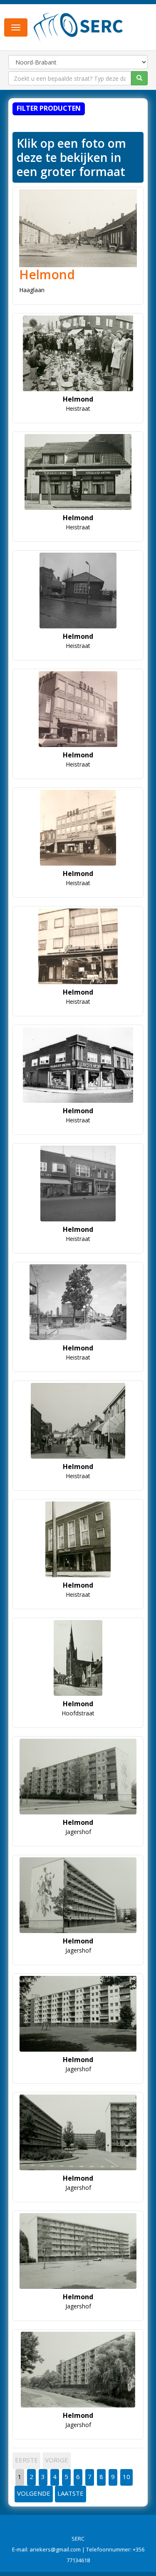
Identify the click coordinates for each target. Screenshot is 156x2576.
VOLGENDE (34, 2493)
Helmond (47, 274)
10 (126, 2477)
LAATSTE (71, 2493)
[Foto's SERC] (78, 26)
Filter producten (49, 108)
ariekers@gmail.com (55, 2549)
